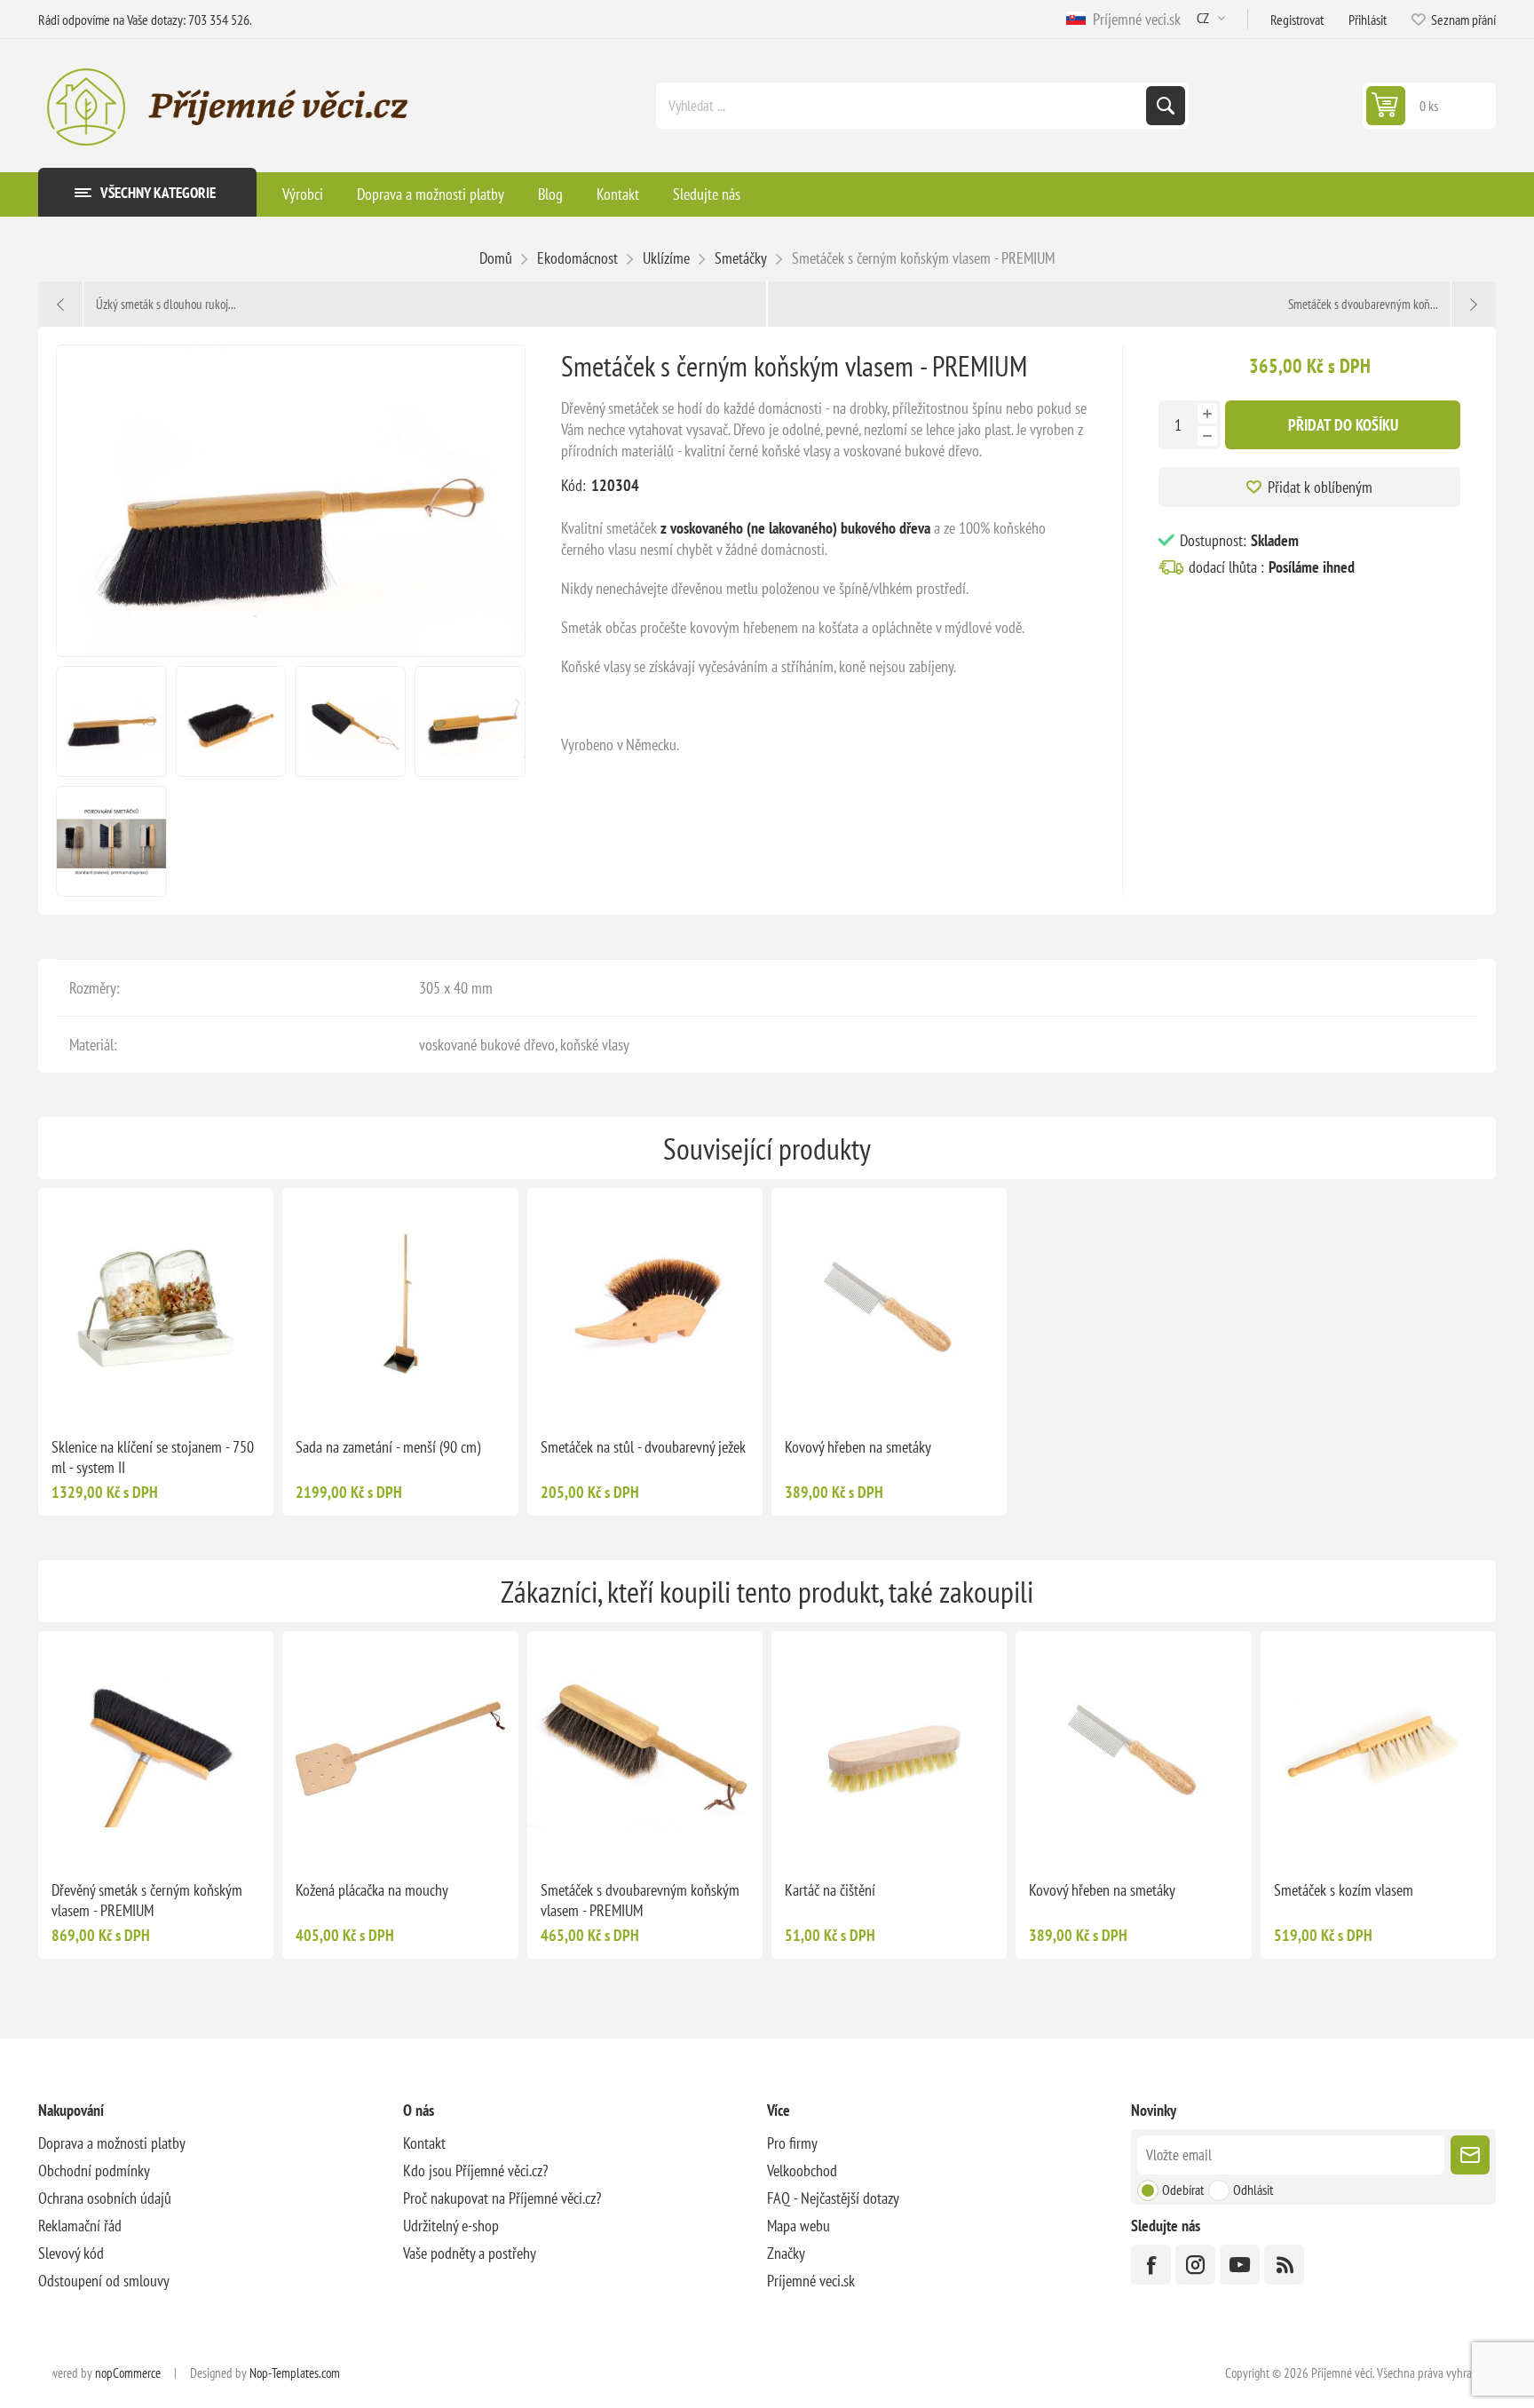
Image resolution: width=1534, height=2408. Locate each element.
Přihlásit (1368, 20)
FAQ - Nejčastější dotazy (833, 2198)
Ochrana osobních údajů (105, 2198)
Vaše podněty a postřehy (470, 2253)
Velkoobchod (802, 2170)
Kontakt (424, 2143)
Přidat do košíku (1343, 425)
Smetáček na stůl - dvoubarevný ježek (643, 1447)
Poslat (1470, 2155)
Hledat (1166, 106)
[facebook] (1151, 2265)
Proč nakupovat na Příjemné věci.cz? (502, 2198)
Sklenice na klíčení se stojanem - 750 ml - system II (153, 1457)
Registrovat (1297, 20)
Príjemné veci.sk (1133, 19)
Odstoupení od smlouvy (104, 2281)
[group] (400, 1306)
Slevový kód (71, 2253)
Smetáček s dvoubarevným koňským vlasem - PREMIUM (640, 1900)
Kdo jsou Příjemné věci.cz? (475, 2170)
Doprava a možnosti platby (112, 2143)
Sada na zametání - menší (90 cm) (388, 1447)
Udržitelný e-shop (451, 2226)
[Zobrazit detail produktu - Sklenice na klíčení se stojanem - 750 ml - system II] (156, 1306)
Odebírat (1183, 2190)
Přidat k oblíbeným (1320, 487)
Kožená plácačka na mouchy (372, 1890)
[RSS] (1284, 2265)
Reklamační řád (80, 2226)
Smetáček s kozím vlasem (1344, 1890)
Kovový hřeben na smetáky (858, 1447)
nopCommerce (128, 2373)
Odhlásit (1253, 2190)
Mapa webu (799, 2226)
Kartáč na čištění (830, 1890)
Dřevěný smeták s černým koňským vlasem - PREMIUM (147, 1900)
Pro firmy (792, 2143)
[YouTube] (1240, 2265)
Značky (786, 2253)
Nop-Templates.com (295, 2373)
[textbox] (903, 106)
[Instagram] (1195, 2265)
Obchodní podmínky (94, 2170)
